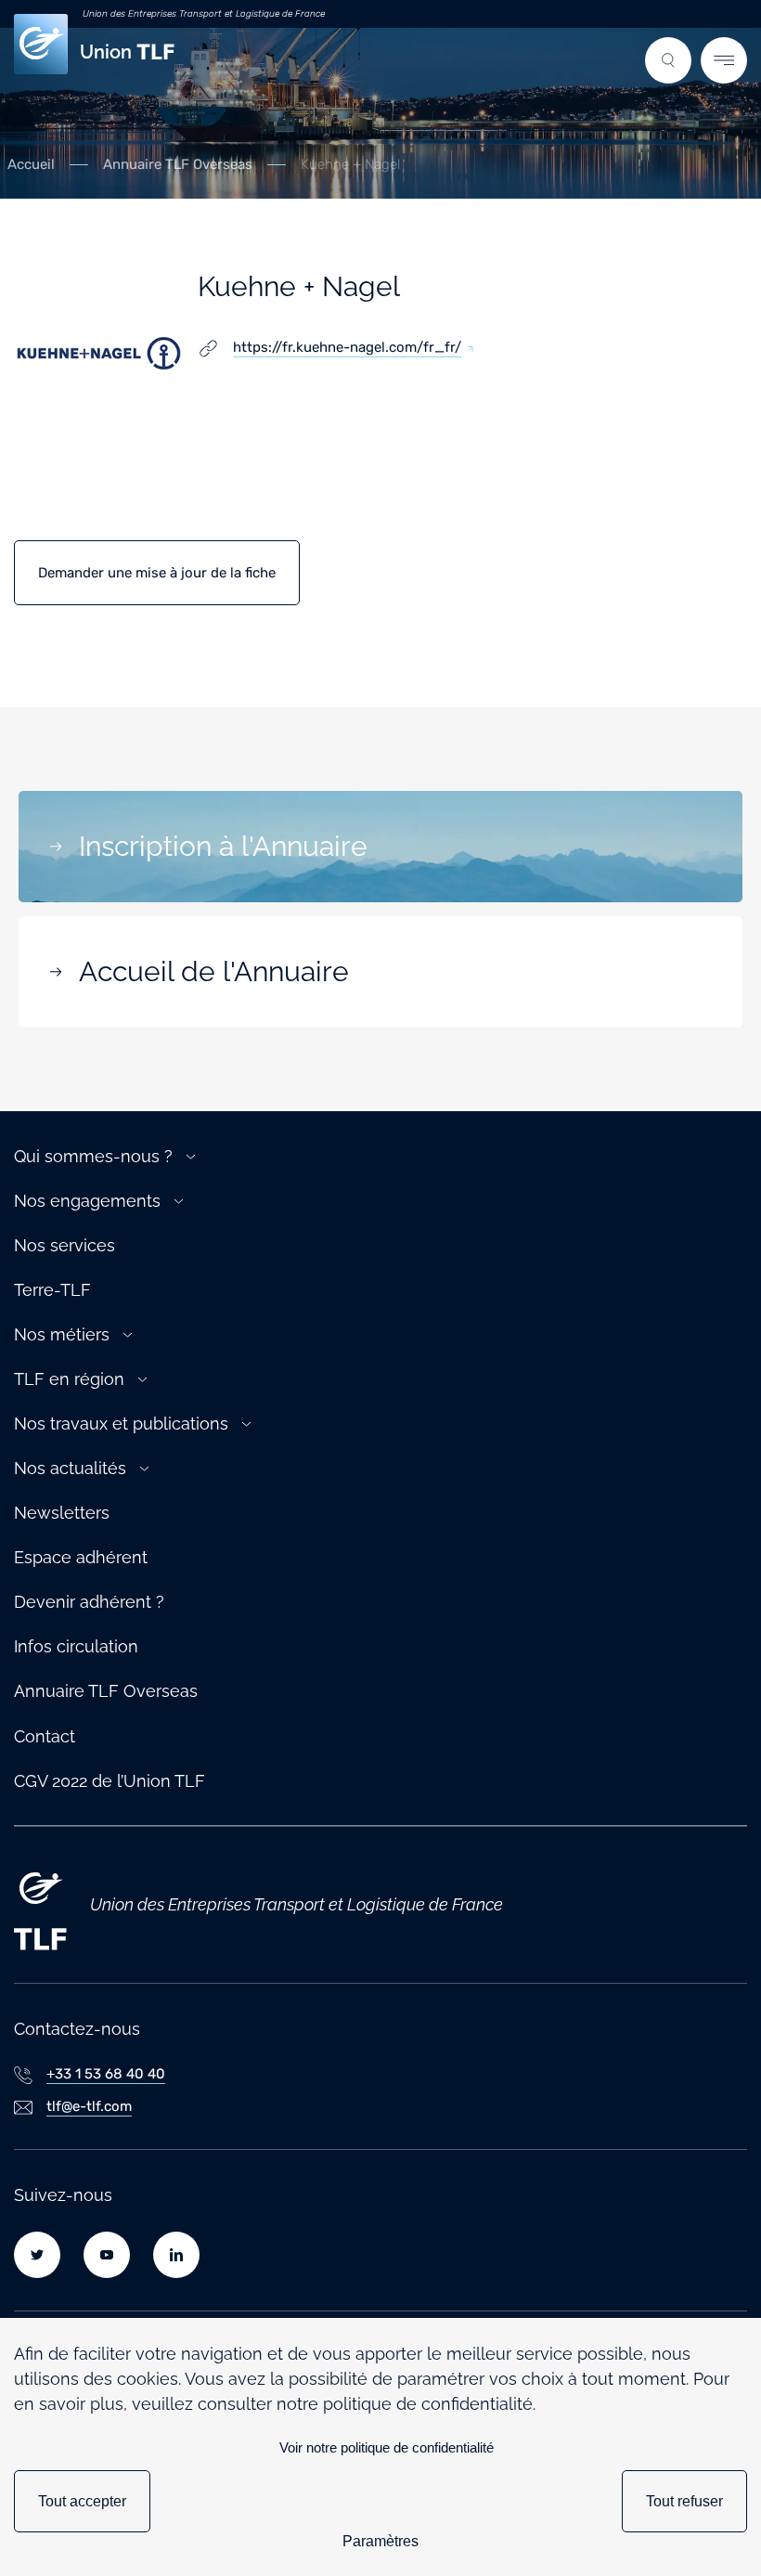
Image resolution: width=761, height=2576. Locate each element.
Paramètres (380, 2541)
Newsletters (62, 1513)
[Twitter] (37, 2255)
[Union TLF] (40, 1905)
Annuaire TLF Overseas (178, 165)
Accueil (31, 165)
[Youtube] (107, 2255)
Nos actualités (70, 1468)
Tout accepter (82, 2501)
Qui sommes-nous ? (93, 1156)
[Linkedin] (176, 2255)
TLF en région (69, 1379)
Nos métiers (62, 1334)
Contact (45, 1736)
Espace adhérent (81, 1557)
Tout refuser (684, 2501)
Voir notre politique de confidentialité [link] (387, 2447)
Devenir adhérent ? (89, 1602)
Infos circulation (76, 1646)
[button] (668, 60)
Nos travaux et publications (121, 1424)
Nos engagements (87, 1201)
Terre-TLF (52, 1290)
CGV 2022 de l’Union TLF (110, 1781)
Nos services (64, 1245)
